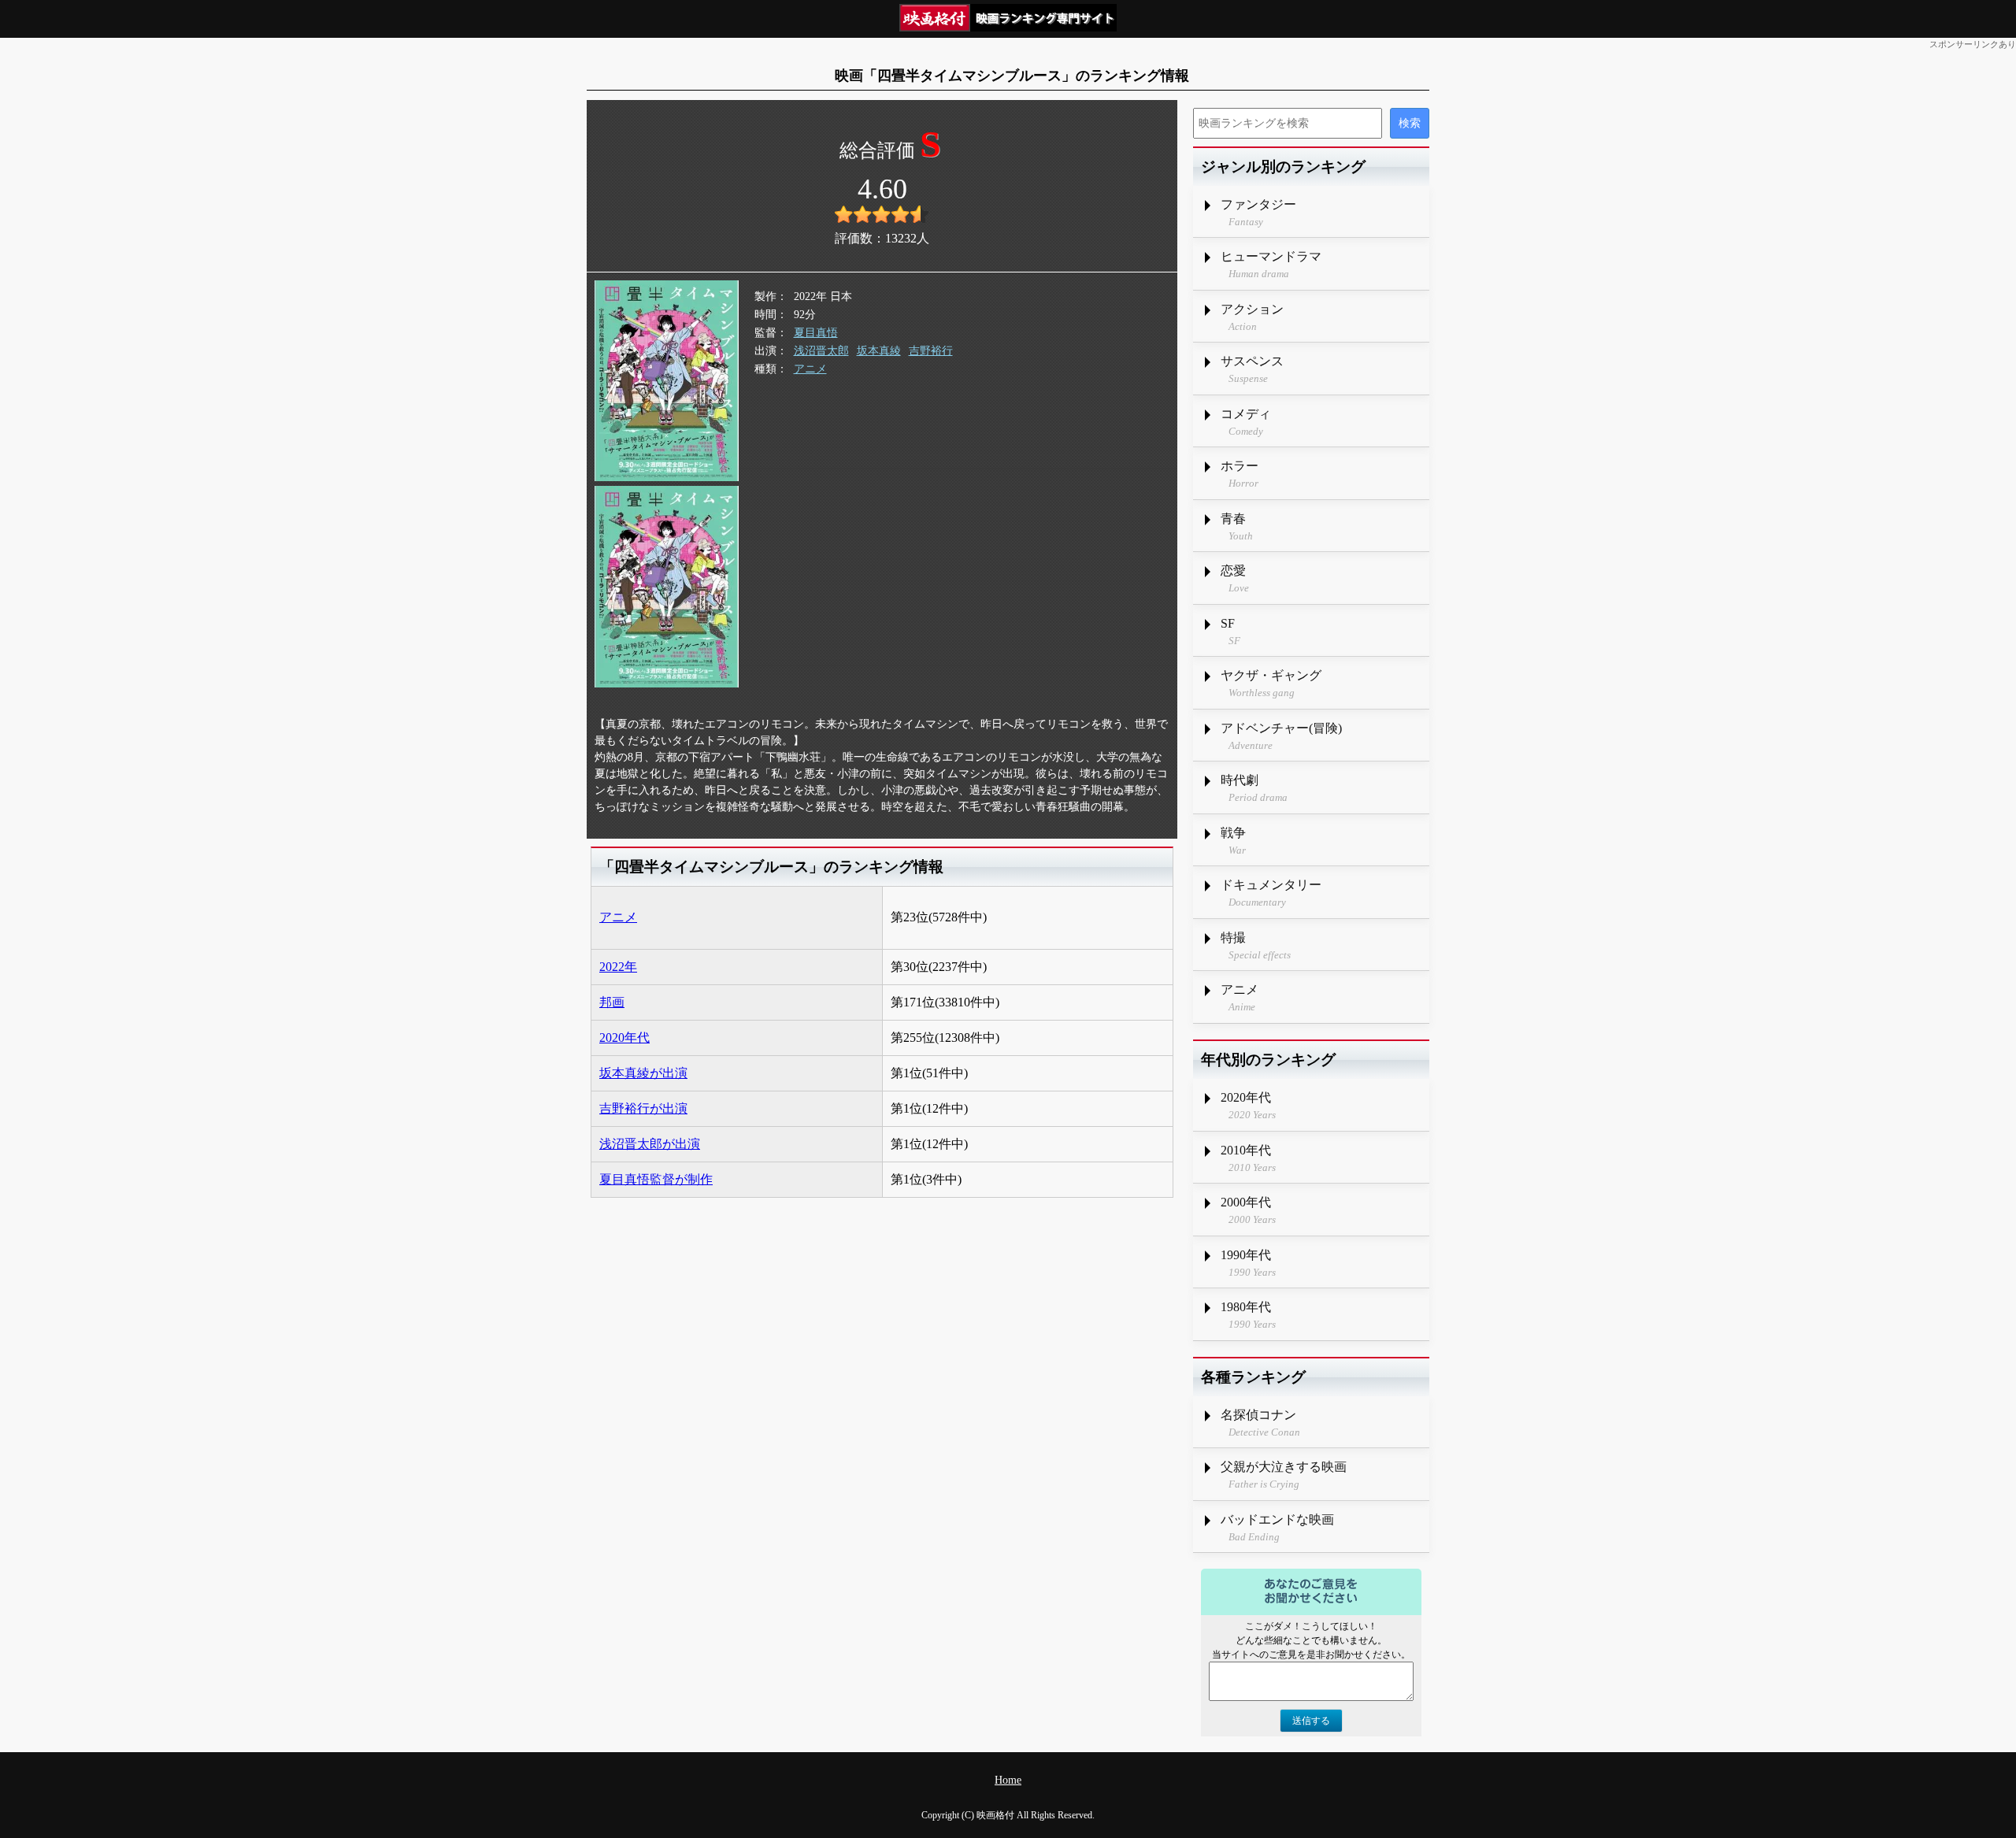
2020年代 (624, 1038)
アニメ (810, 369)
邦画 (612, 1002)
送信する (1311, 1721)
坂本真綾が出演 (643, 1073)
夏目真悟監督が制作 (656, 1179)
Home (1008, 1780)
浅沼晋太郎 (821, 351)
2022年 (618, 967)
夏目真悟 (816, 333)
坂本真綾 (879, 351)
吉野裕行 (931, 351)
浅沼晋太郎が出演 (650, 1144)
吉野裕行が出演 (643, 1108)
